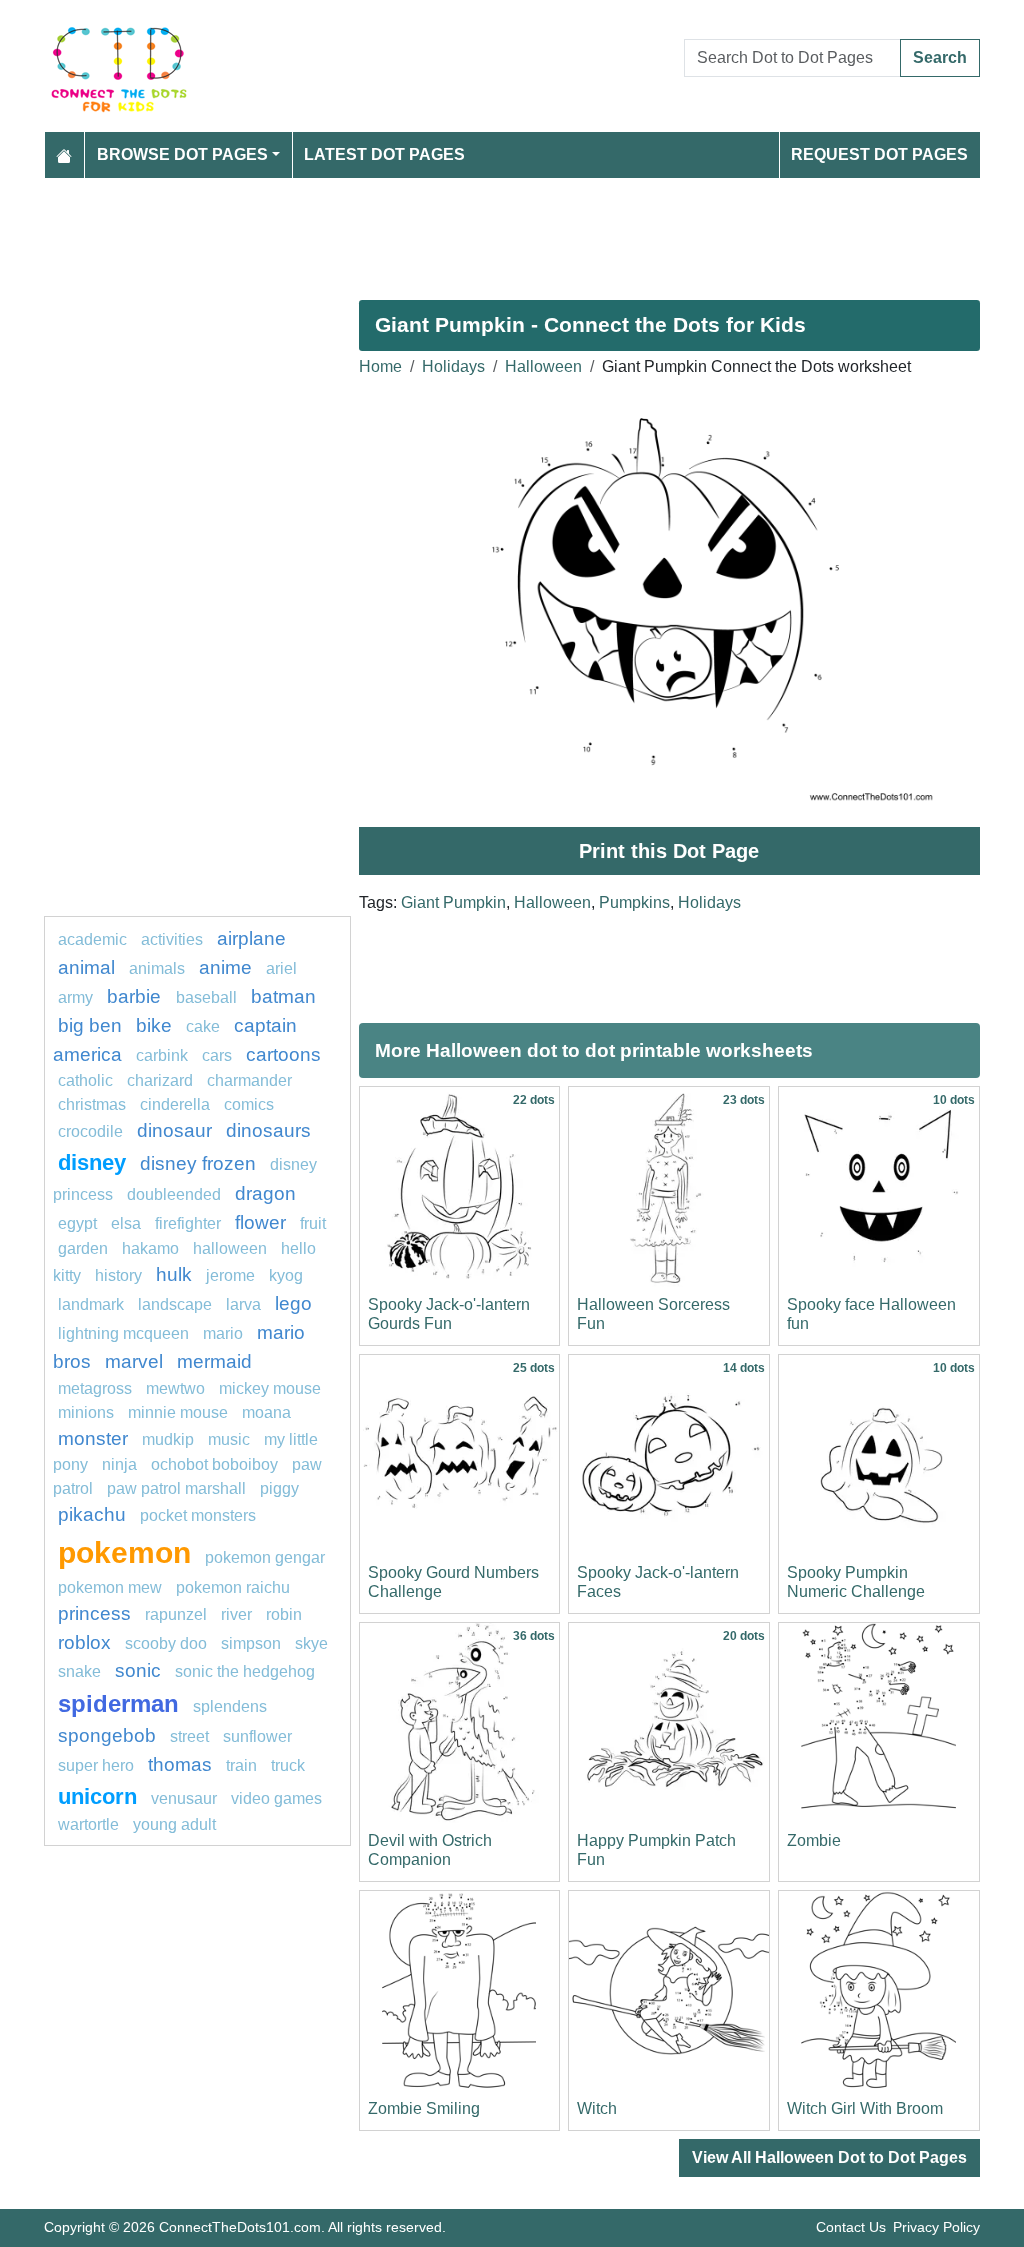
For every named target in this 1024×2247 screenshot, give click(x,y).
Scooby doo (166, 1643)
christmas (92, 1104)
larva (243, 1304)
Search (940, 57)
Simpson (251, 1643)
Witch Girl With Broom (865, 2108)
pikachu (92, 1514)
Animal (86, 967)
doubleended (174, 1194)
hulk (174, 1274)
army (75, 997)
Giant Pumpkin (453, 902)
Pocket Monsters (198, 1515)
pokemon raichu (233, 1587)
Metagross (95, 1388)
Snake (79, 1671)
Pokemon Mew (110, 1587)
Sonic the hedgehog (245, 1671)
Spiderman (118, 1703)
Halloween (543, 366)
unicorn (97, 1796)
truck (288, 1765)
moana (266, 1412)
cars (217, 1055)
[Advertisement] (512, 231)
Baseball (206, 997)
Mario (223, 1333)
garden (83, 1248)
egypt (77, 1223)
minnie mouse (178, 1412)
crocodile (90, 1131)
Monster (93, 1438)
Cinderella (175, 1104)
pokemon (124, 1552)
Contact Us (851, 2227)
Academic (92, 939)
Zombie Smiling (424, 2108)
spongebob (107, 1735)
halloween (230, 1248)
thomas (180, 1764)
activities (172, 939)
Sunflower (257, 1736)
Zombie (814, 1840)
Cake (203, 1026)
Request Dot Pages (879, 154)
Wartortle (88, 1824)
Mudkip (168, 1439)
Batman (283, 996)
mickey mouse (270, 1388)
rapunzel (176, 1614)
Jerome (230, 1275)
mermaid (214, 1361)
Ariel (281, 968)
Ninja (119, 1464)
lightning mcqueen (123, 1333)
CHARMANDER (249, 1080)
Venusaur (184, 1798)
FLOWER (260, 1222)
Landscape (175, 1304)
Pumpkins (634, 902)
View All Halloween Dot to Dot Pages (829, 2157)
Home (380, 366)
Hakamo (150, 1248)
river (236, 1614)
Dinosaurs (268, 1130)
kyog (286, 1275)
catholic (85, 1080)
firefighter (188, 1223)
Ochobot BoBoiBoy (214, 1464)
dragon (265, 1193)
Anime (225, 967)
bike (154, 1025)
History (118, 1275)
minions (86, 1412)
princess (94, 1613)
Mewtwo (175, 1388)
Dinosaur (174, 1130)
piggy (279, 1488)
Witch (597, 2108)
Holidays (453, 366)
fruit (313, 1223)
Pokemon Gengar (265, 1557)
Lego (293, 1303)
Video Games (276, 1798)
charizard (160, 1080)
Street (189, 1736)
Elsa (126, 1223)
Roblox (84, 1642)
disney (92, 1162)
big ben (90, 1025)
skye (311, 1643)
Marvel (134, 1361)
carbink (162, 1055)
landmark (91, 1304)
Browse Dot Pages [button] (182, 154)
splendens (230, 1706)
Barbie (136, 996)
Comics (249, 1104)
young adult (174, 1824)
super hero (96, 1765)
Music (229, 1439)
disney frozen (198, 1163)
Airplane (251, 938)
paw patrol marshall (176, 1488)
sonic (138, 1670)
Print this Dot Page (669, 851)
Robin (284, 1614)
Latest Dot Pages (384, 154)
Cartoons (283, 1054)
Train (241, 1765)
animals (157, 968)
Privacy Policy (936, 2227)
